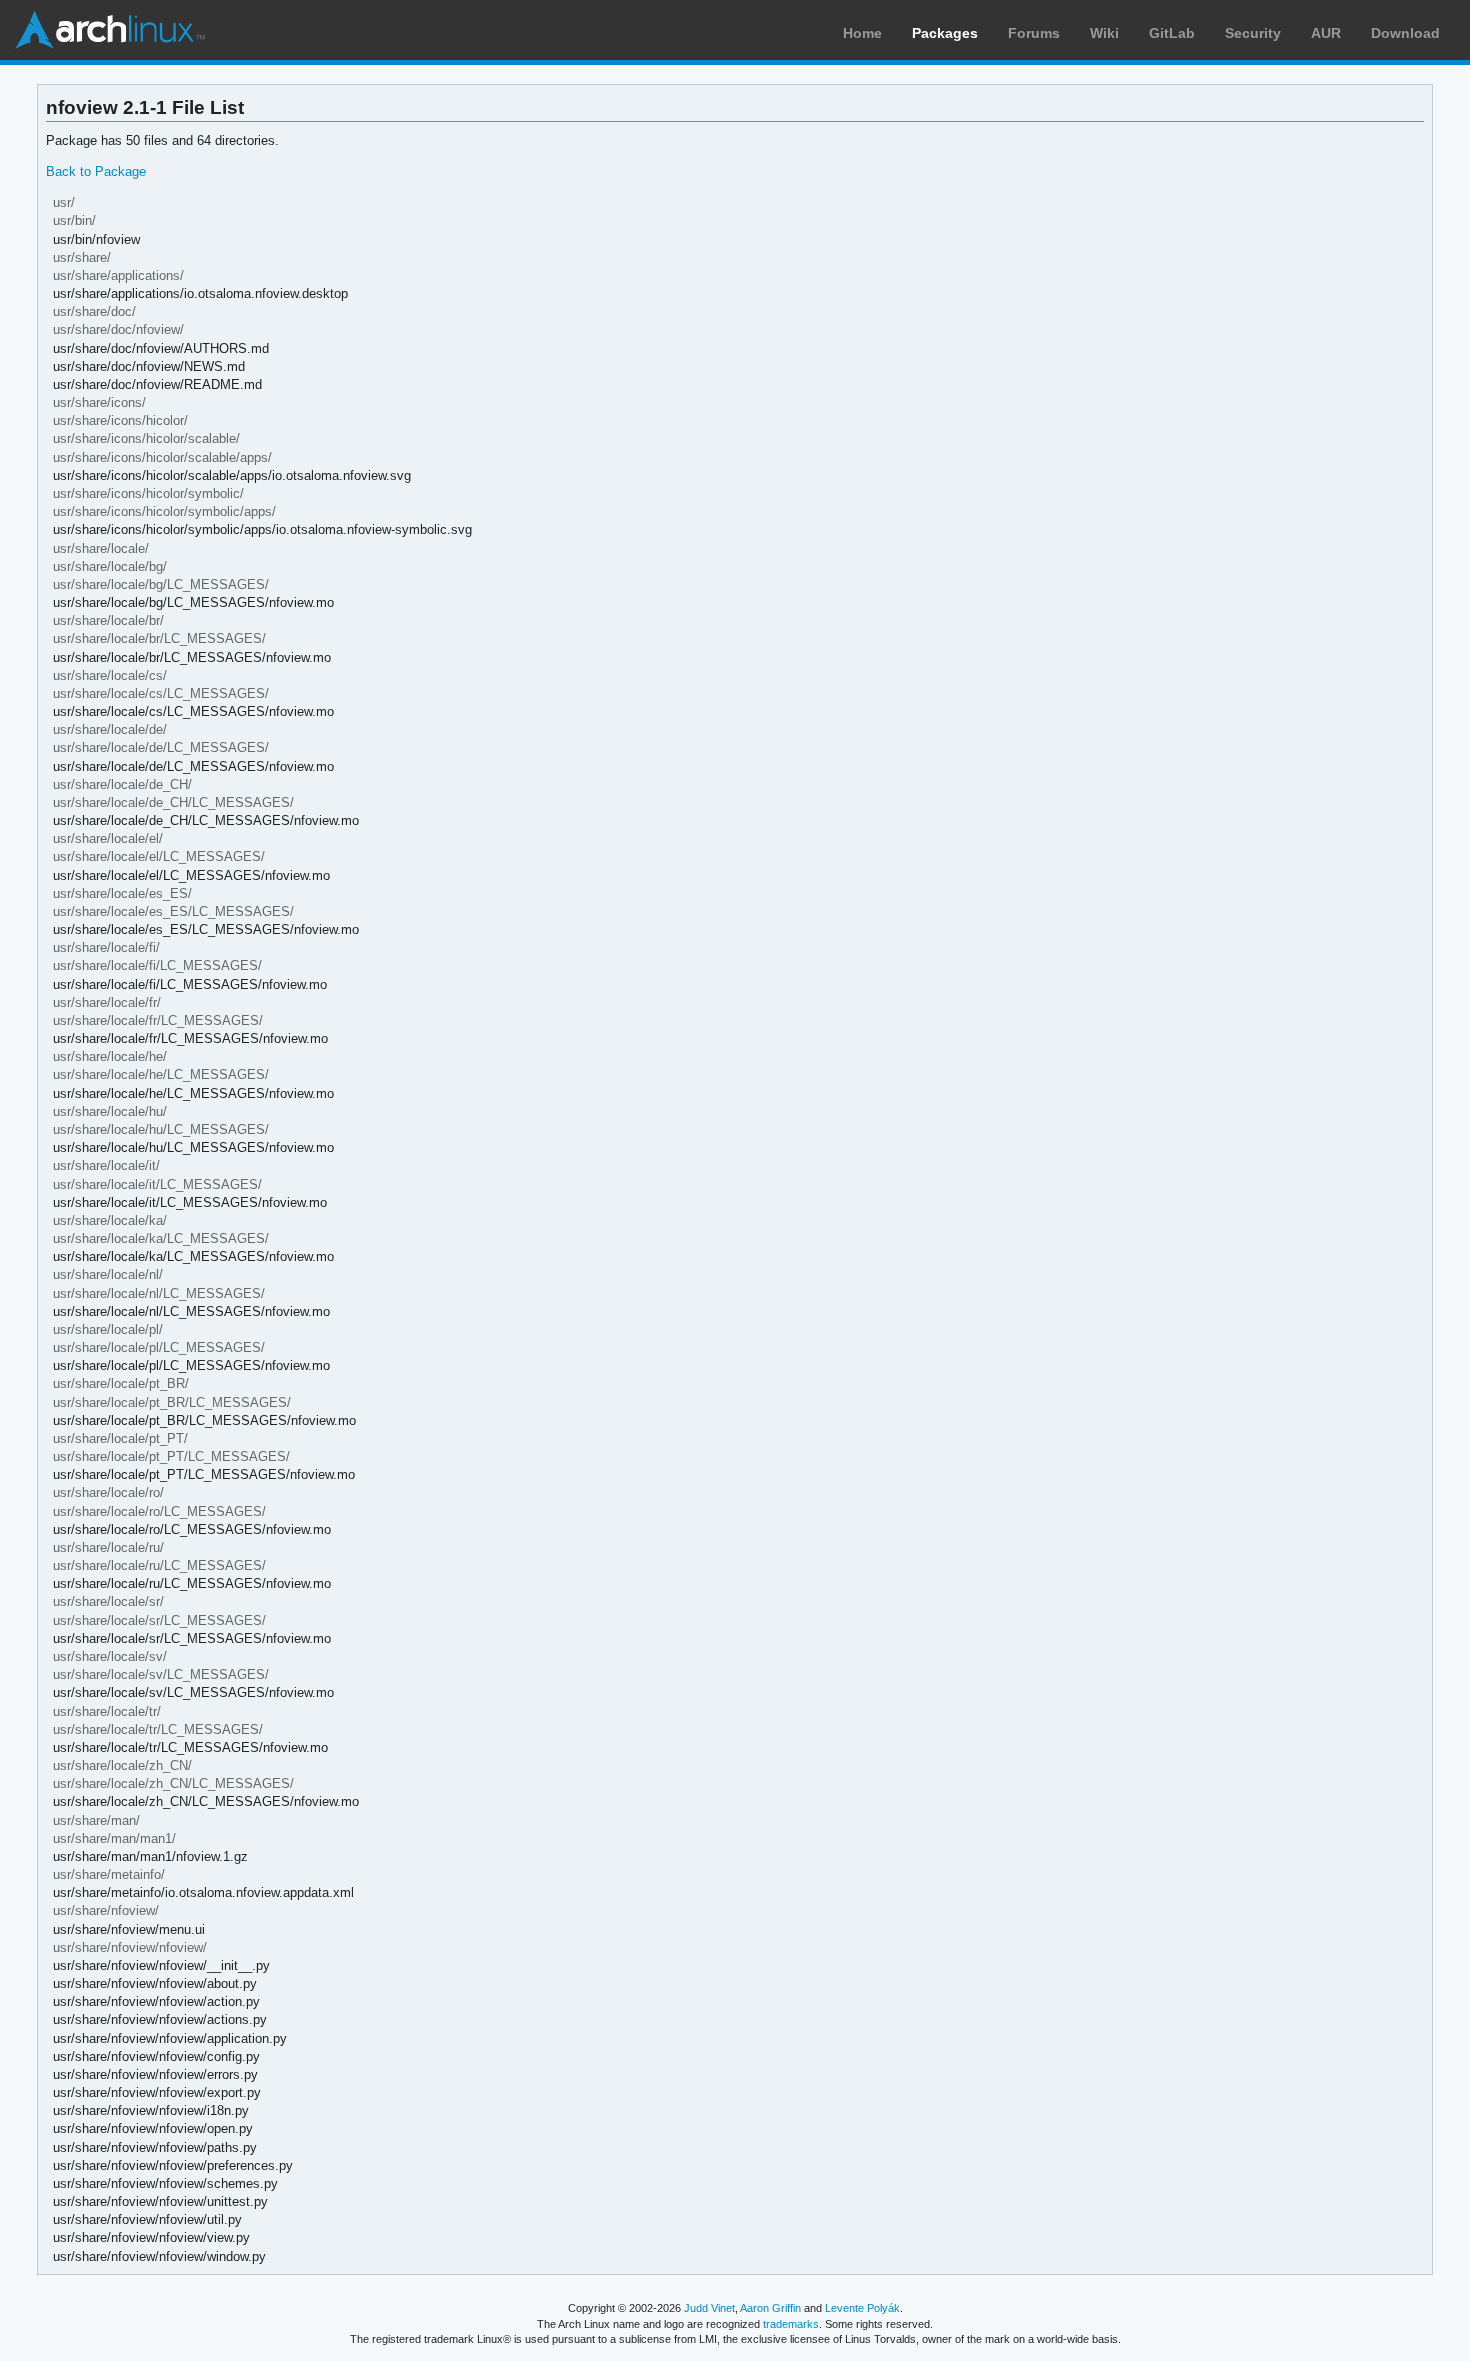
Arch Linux (110, 30)
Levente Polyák (862, 2308)
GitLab (1172, 33)
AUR (1326, 33)
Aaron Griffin (770, 2308)
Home (862, 33)
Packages (945, 33)
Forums (1034, 33)
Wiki (1104, 33)
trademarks (791, 2324)
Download (1405, 33)
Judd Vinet (709, 2308)
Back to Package (96, 171)
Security (1253, 33)
